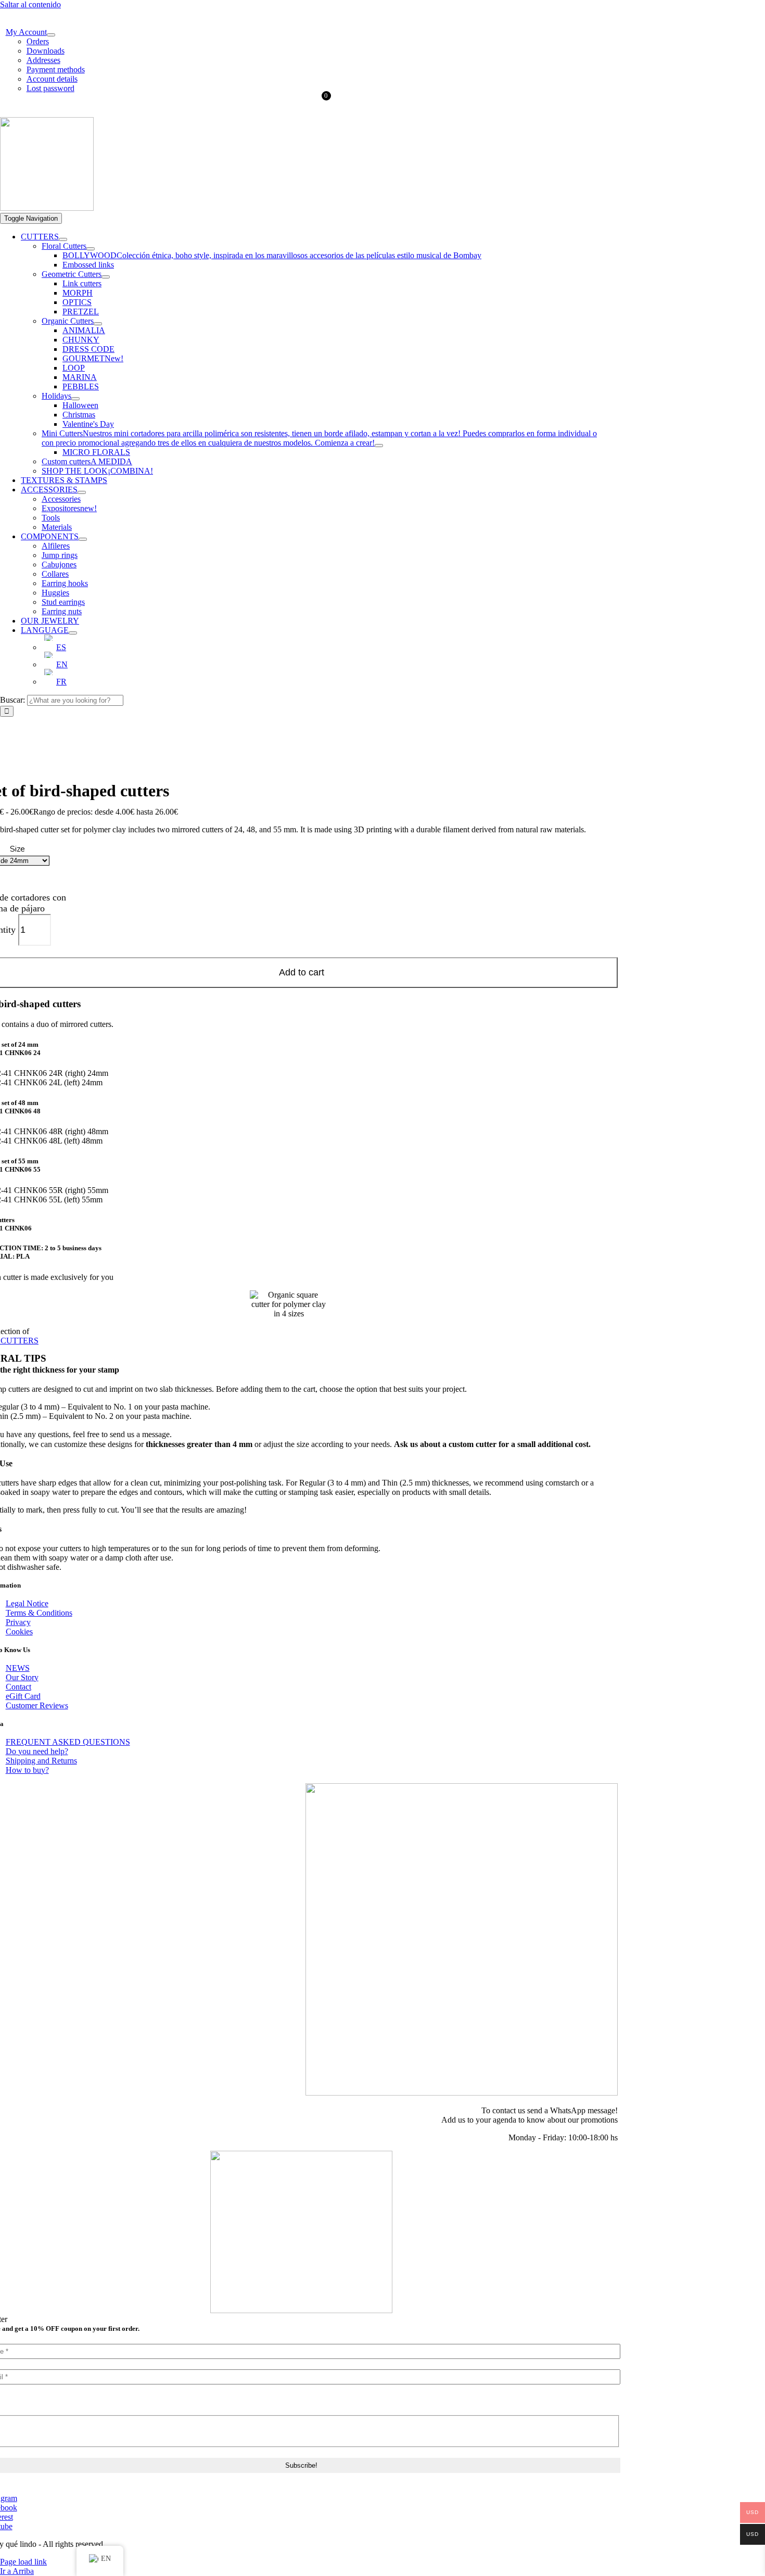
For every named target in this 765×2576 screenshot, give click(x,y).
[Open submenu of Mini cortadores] (379, 446)
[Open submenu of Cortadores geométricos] (106, 277)
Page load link (23, 2562)
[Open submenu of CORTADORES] (63, 239)
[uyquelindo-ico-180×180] (47, 208)
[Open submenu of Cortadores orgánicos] (98, 324)
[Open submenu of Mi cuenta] (51, 35)
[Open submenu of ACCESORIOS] (82, 492)
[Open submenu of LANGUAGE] (73, 633)
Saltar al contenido (30, 4)
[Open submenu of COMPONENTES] (83, 539)
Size (17, 849)
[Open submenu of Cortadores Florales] (91, 249)
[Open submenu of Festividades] (75, 399)
